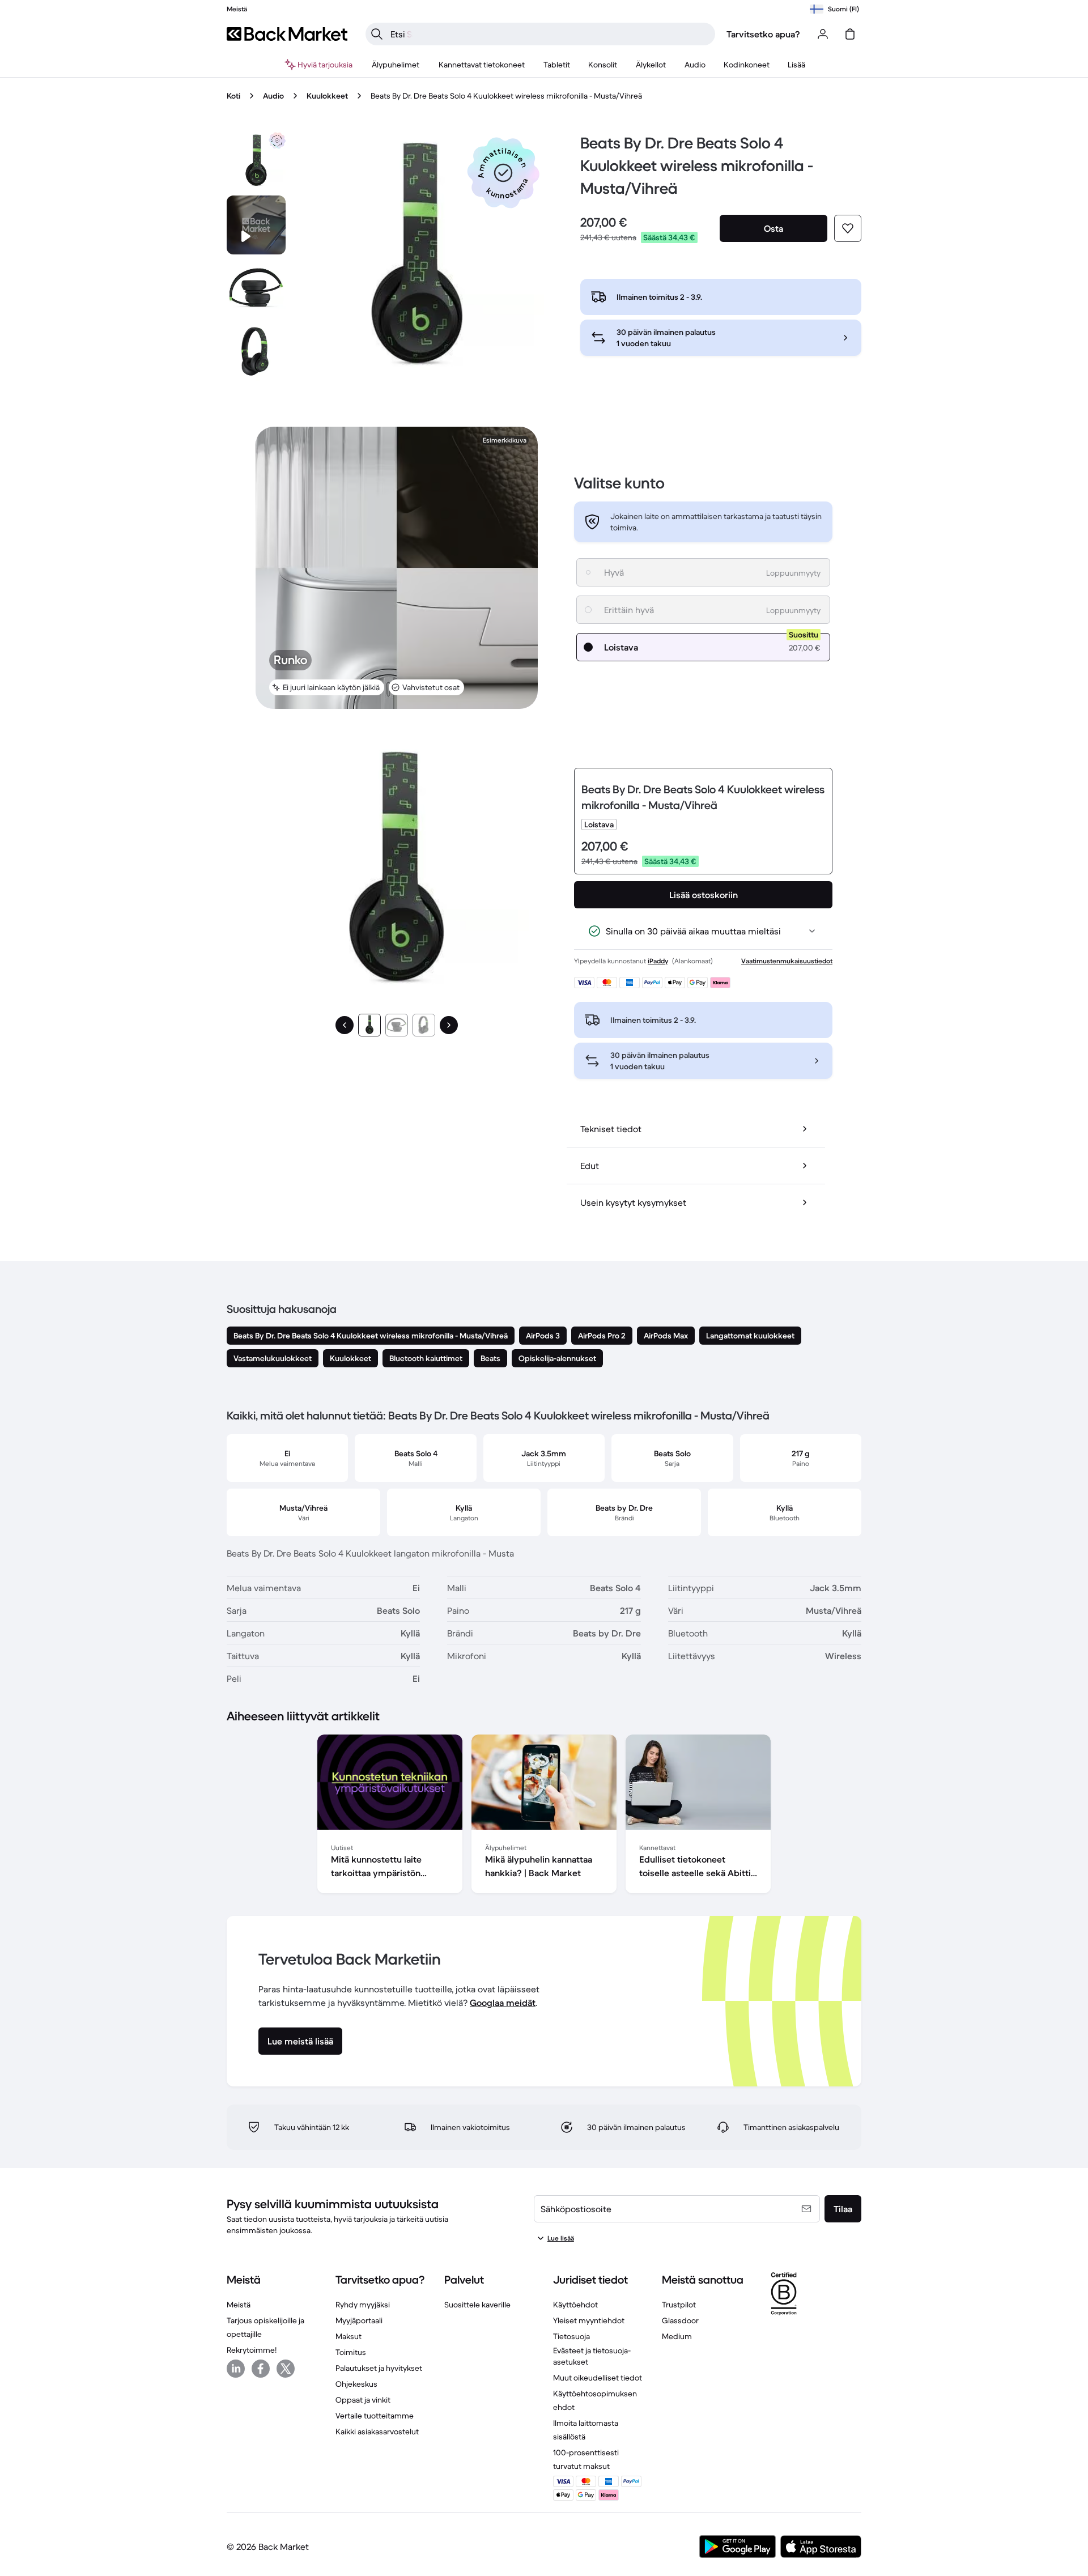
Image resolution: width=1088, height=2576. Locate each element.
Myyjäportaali (359, 2320)
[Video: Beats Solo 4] (256, 225)
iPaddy (658, 961)
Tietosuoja (571, 2336)
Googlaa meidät (503, 2003)
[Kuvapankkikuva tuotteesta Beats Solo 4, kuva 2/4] (256, 288)
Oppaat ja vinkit (363, 2400)
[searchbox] (549, 34)
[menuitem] (396, 65)
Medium (677, 2336)
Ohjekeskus (356, 2384)
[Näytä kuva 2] (397, 1025)
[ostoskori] (850, 34)
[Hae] (377, 34)
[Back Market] (287, 34)
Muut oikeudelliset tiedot (598, 2378)
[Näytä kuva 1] (369, 1025)
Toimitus (351, 2352)
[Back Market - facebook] (261, 2369)
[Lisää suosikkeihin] (848, 228)
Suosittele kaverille (477, 2305)
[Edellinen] (345, 1025)
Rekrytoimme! (252, 2350)
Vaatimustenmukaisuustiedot (787, 961)
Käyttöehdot (575, 2305)
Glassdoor (680, 2320)
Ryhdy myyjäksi (363, 2305)
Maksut (348, 2336)
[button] (503, 173)
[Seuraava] (449, 1025)
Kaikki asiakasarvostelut (377, 2432)
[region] (544, 1816)
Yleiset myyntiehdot (589, 2320)
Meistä (239, 2305)
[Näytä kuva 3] (424, 1025)
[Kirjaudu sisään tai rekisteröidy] (823, 34)
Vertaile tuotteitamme (375, 2416)
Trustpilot (679, 2305)
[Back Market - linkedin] (236, 2369)
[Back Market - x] (286, 2369)
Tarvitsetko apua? (763, 34)
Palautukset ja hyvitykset (379, 2368)
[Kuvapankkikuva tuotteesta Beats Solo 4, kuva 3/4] (256, 352)
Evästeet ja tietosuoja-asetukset (592, 2356)
